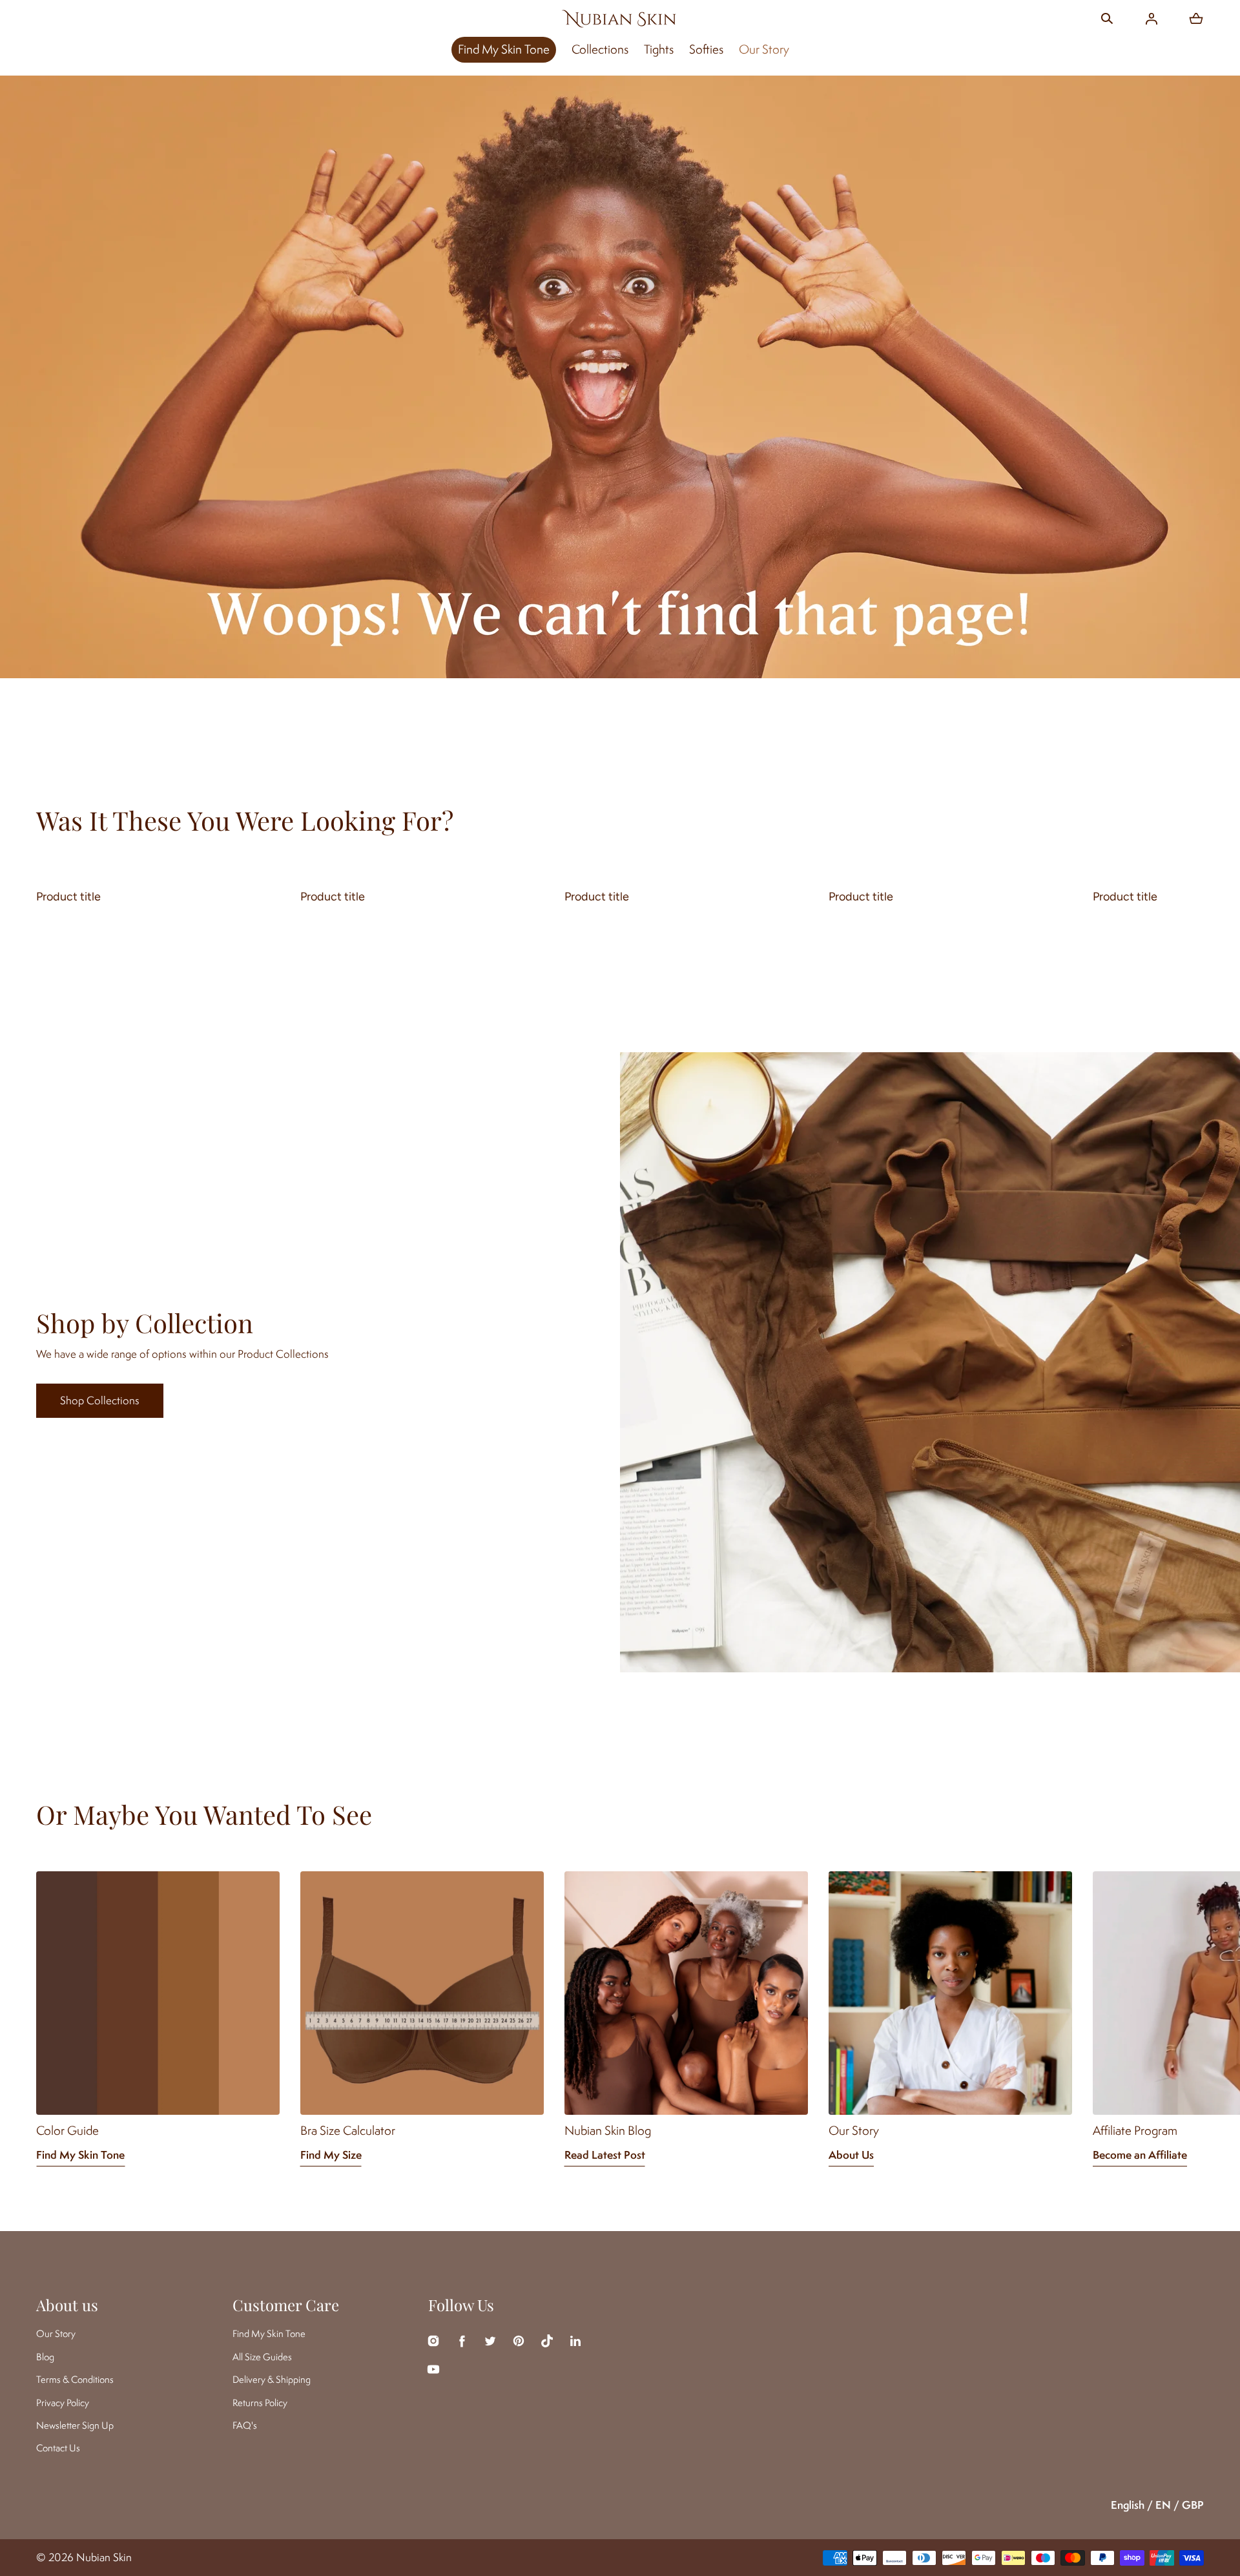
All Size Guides (262, 2357)
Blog (45, 2357)
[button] (1107, 19)
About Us (851, 2155)
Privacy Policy (63, 2403)
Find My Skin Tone (504, 49)
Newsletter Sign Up (75, 2425)
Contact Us (58, 2448)
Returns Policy (260, 2403)
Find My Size (331, 2155)
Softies (706, 49)
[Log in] (1152, 19)
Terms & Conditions (75, 2379)
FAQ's (245, 2425)
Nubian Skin (104, 2557)
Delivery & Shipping (272, 2379)
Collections (600, 49)
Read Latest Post (605, 2155)
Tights (659, 49)
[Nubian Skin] (620, 18)
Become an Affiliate (1140, 2155)
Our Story (764, 49)
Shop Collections (100, 1400)
